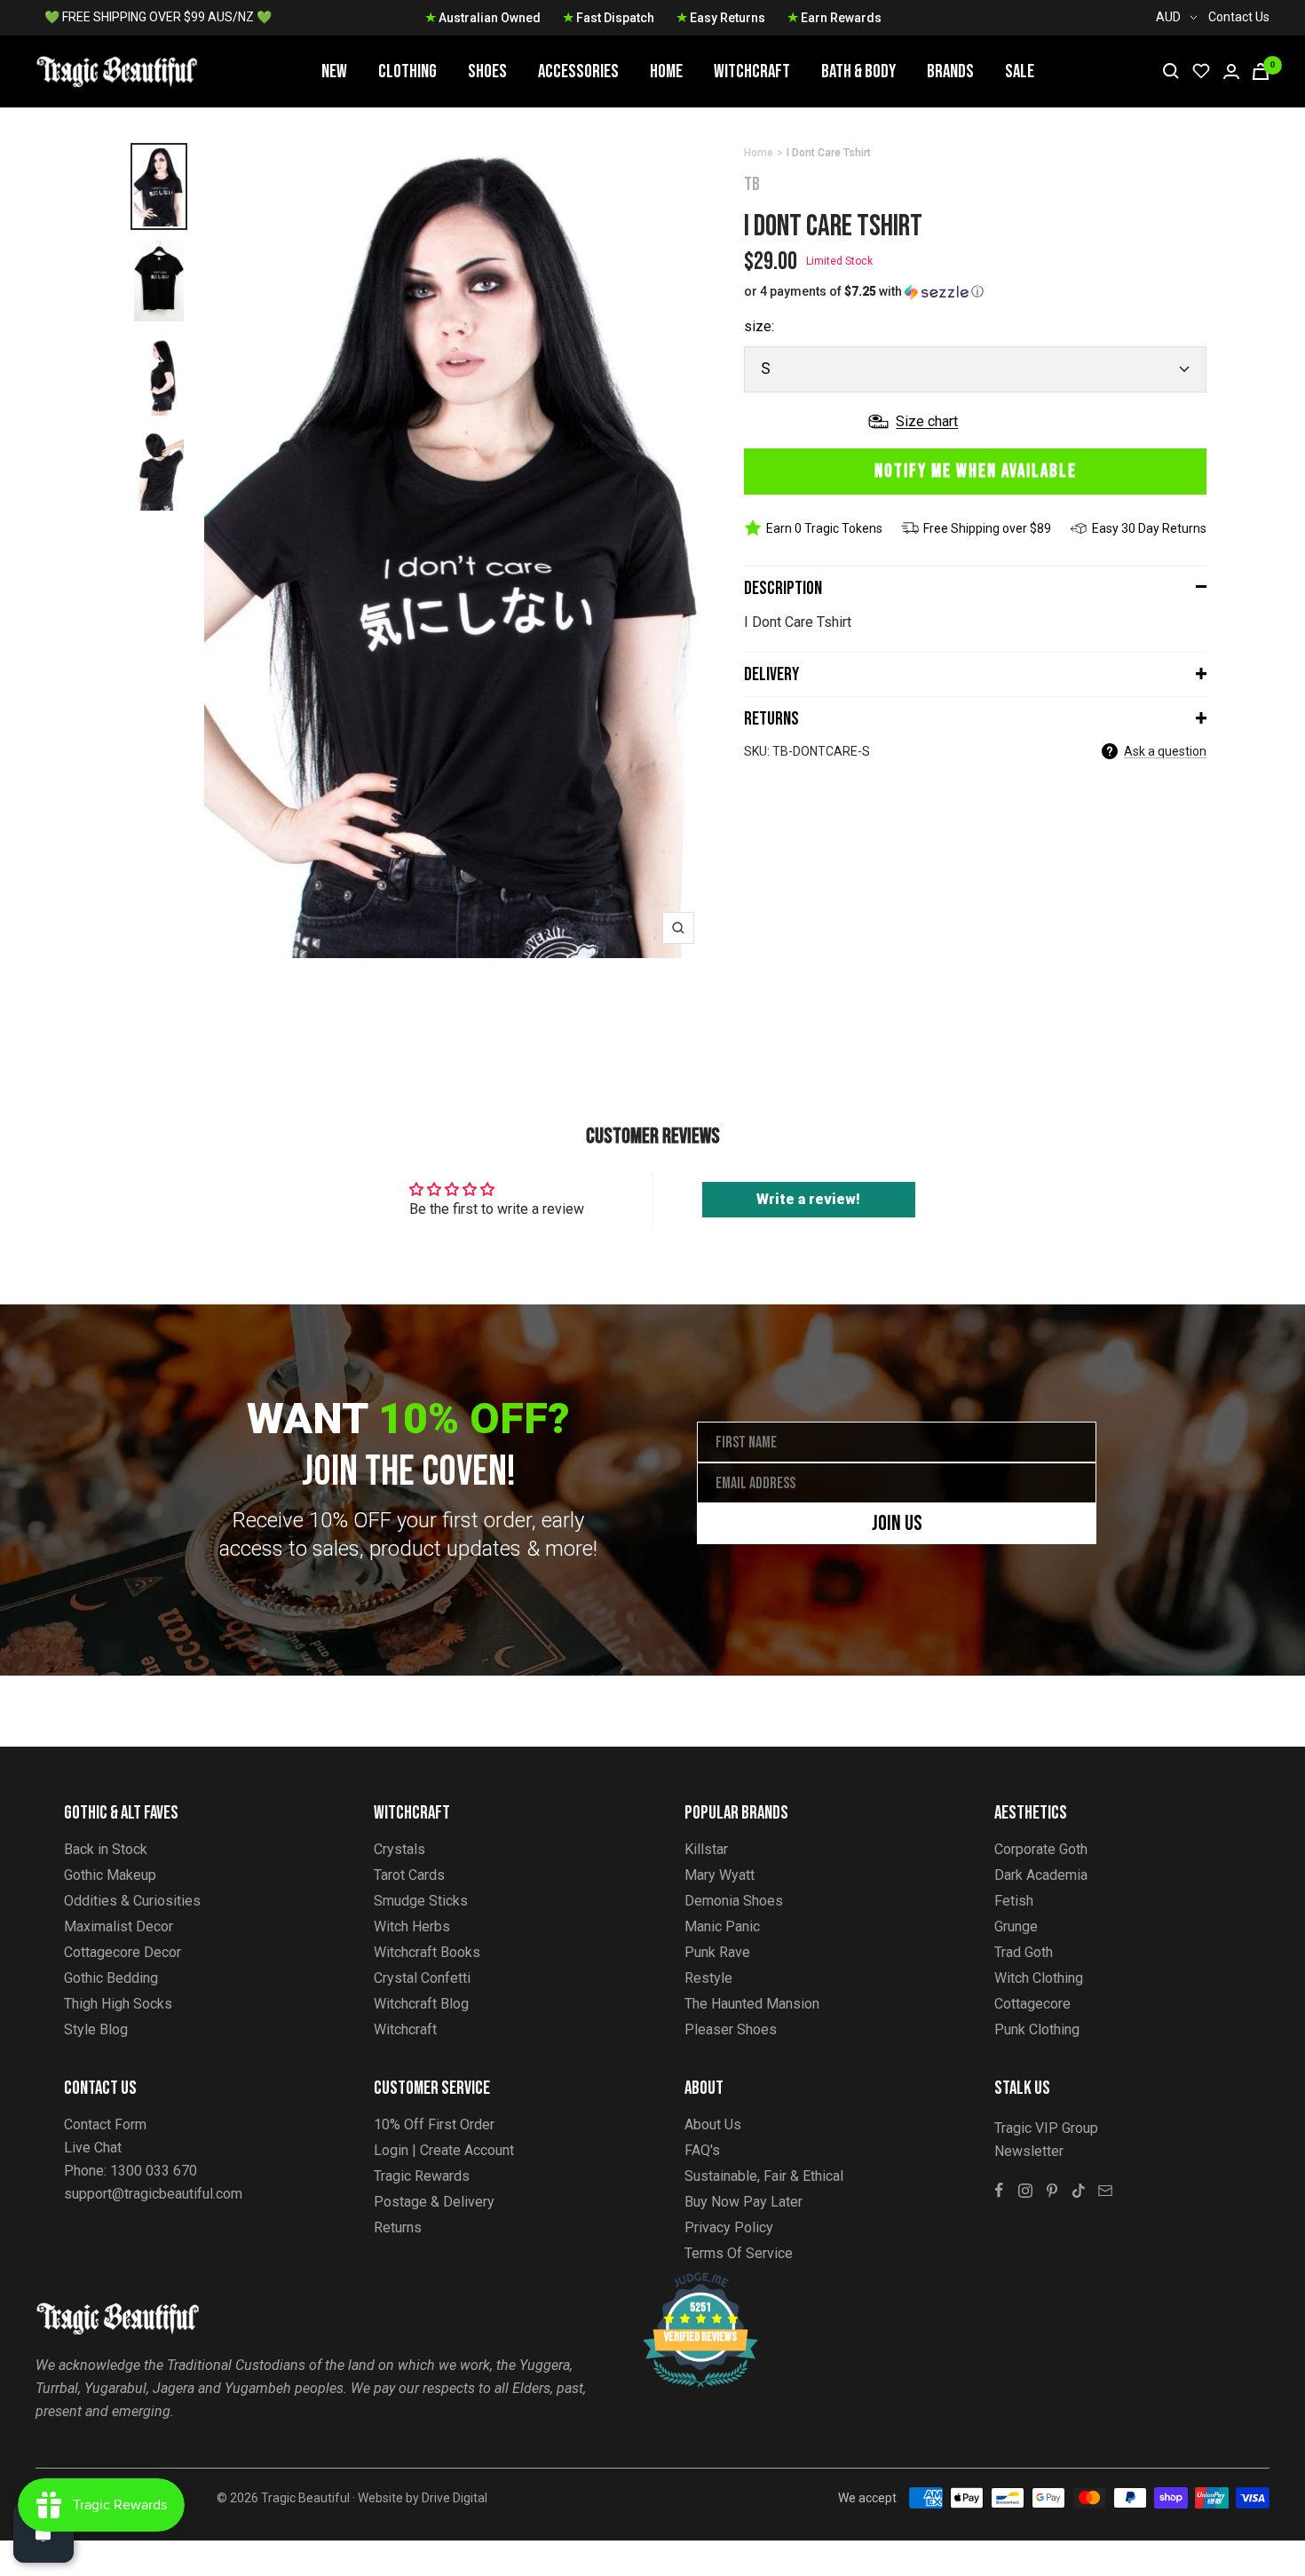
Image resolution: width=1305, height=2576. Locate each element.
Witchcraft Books (427, 1952)
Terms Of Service (739, 2253)
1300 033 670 (154, 2171)
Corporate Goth (1041, 1849)
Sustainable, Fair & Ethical (764, 2176)
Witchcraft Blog (421, 2004)
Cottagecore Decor (123, 1952)
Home (666, 71)
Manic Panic (722, 1926)
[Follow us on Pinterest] (1052, 2191)
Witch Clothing (1039, 1978)
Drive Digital (455, 2498)
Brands (950, 71)
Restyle (708, 1978)
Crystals (399, 1849)
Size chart (927, 421)
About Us (713, 2124)
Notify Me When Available (976, 471)
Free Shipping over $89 (987, 528)
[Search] (1171, 71)
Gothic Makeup (110, 1875)
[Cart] (1261, 71)
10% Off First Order (434, 2124)
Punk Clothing (1037, 2029)
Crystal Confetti (422, 1978)
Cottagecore (1032, 2004)
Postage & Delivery (434, 2202)
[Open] (43, 2532)
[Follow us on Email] (1105, 2191)
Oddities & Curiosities (132, 1901)
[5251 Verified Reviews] (684, 2282)
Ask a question (1165, 751)
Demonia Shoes (734, 1901)
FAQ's (702, 2150)
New (334, 71)
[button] (975, 292)
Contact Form (105, 2124)
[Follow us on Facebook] (999, 2191)
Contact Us (1239, 17)
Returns (771, 719)
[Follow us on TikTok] (1079, 2191)
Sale (1020, 71)
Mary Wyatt (720, 1875)
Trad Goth (1024, 1952)
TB (752, 184)
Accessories (578, 71)
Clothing (407, 71)
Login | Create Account (444, 2150)
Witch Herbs (412, 1926)
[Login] (1231, 71)
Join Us (897, 1523)
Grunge (1016, 1926)
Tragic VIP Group (1046, 2128)
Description (783, 588)
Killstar (706, 1849)
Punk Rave (717, 1952)
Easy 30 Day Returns (1149, 528)
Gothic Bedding (111, 1978)
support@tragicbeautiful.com (153, 2194)
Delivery (771, 674)
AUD (1168, 17)
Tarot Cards (409, 1875)
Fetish (1014, 1901)
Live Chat (93, 2148)
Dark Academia (1041, 1875)
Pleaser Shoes (731, 2029)
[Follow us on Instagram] (1025, 2191)
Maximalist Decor (119, 1926)
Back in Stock (106, 1849)
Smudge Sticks (421, 1901)
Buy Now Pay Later (743, 2202)
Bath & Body (858, 71)
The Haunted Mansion (752, 2004)
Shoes (487, 71)
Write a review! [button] (808, 1199)
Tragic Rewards (422, 2176)
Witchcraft (752, 71)
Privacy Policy (729, 2227)
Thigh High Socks (118, 2004)
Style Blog (96, 2029)
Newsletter (1029, 2151)
